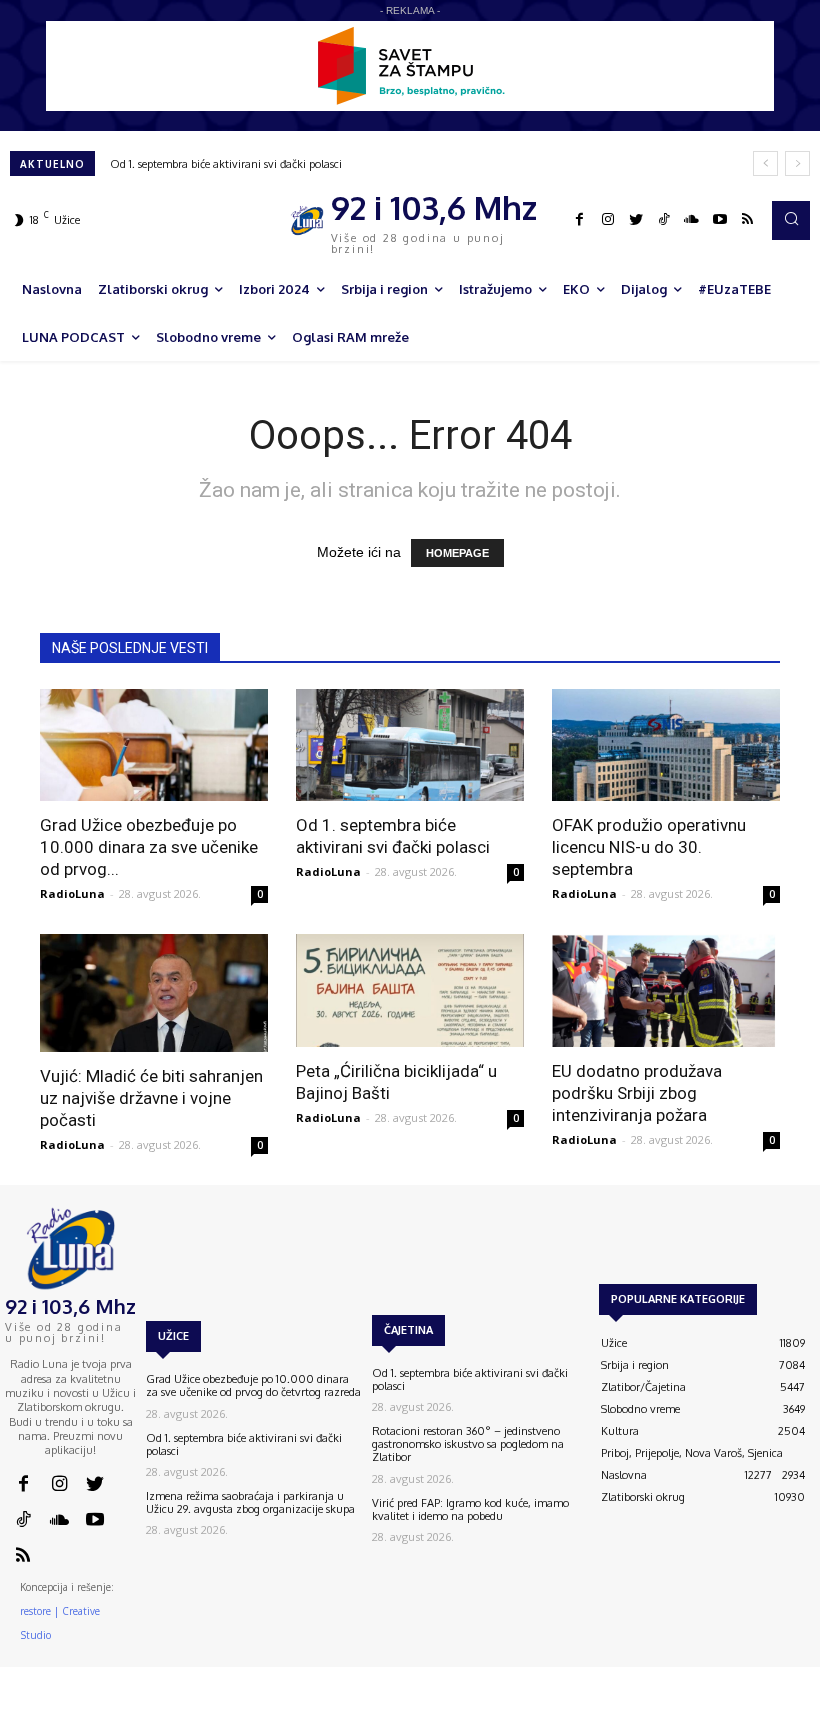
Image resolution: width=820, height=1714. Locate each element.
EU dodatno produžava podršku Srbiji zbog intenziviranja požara (637, 1093)
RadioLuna (72, 893)
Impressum (608, 1704)
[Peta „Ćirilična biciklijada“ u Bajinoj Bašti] (410, 990)
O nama (491, 1704)
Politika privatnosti (696, 1704)
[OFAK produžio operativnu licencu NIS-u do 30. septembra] (666, 745)
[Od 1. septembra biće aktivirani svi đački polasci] (410, 745)
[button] (791, 220)
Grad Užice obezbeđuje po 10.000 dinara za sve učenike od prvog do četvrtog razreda (253, 1385)
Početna (435, 1704)
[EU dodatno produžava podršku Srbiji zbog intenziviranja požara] (666, 990)
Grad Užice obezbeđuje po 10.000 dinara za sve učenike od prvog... (149, 847)
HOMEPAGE (457, 553)
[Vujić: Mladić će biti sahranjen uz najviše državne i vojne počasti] (154, 993)
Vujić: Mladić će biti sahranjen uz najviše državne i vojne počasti (151, 1098)
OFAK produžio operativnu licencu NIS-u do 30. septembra (649, 847)
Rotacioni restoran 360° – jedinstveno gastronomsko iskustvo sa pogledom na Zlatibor (468, 1444)
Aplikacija (782, 1704)
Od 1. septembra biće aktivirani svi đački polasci (226, 164)
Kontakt (547, 1704)
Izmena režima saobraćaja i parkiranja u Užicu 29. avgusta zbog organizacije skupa (250, 1502)
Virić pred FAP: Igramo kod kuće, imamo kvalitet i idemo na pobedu (470, 1509)
